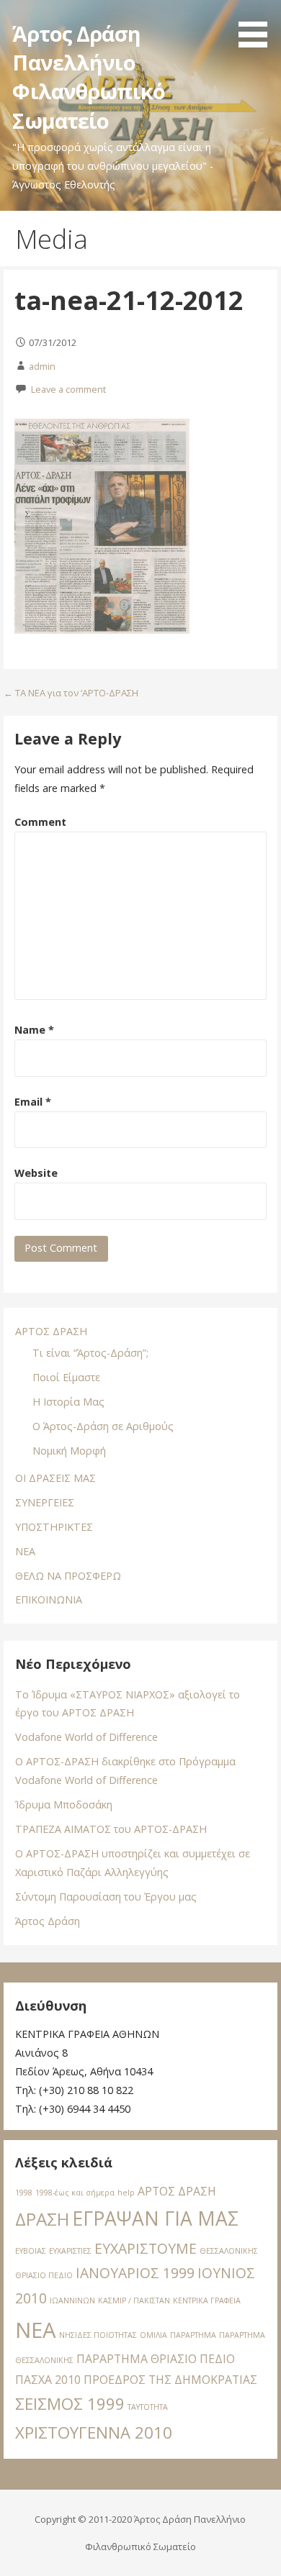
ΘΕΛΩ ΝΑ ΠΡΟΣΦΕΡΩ (68, 1576)
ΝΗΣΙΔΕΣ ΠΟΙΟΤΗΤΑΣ (98, 2335)
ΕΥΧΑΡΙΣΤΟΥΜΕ (146, 2248)
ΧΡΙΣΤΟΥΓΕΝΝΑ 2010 (94, 2432)
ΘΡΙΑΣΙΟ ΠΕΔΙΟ (44, 2275)
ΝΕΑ (25, 1551)
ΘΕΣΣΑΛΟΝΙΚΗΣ (229, 2251)
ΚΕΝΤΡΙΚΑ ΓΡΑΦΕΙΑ (207, 2300)
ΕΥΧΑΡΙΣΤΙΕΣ (70, 2251)
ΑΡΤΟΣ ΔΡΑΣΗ (51, 1331)
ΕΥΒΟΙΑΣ (31, 2251)
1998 (24, 2193)
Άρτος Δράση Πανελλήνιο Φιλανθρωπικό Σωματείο (89, 77)
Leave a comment (68, 389)
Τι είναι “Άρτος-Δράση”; (90, 1353)
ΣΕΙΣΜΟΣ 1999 (70, 2403)
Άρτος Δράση (48, 1921)
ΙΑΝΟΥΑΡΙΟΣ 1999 (135, 2273)
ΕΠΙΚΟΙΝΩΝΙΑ (49, 1599)
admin (42, 366)
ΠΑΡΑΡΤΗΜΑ (193, 2335)
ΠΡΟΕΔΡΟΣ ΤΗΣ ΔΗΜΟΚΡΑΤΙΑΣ (170, 2380)
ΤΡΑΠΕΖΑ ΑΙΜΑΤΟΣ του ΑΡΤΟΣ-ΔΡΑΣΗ (111, 1829)
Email (33, 1102)
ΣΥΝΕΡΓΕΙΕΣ (45, 1502)
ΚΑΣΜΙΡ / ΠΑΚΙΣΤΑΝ (134, 2300)
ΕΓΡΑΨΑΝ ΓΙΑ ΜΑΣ (155, 2218)
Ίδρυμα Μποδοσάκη (64, 1804)
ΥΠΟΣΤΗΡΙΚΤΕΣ (54, 1527)
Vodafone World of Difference (86, 1737)
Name (34, 1030)
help (126, 2193)
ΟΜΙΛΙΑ (153, 2335)
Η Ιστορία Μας (68, 1402)
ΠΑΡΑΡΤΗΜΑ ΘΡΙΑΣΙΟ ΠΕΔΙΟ (156, 2359)
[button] (258, 26)
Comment (40, 822)
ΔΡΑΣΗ (42, 2219)
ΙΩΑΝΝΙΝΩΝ (72, 2300)
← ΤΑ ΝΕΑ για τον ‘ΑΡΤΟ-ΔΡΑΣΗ (71, 693)
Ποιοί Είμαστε (66, 1377)
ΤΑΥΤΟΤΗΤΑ (148, 2407)
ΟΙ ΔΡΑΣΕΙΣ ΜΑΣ (55, 1478)
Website (36, 1173)
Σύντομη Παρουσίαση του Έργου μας (106, 1897)
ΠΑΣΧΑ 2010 (48, 2380)
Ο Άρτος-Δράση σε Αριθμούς (103, 1426)
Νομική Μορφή (69, 1451)
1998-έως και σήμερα (75, 2193)
